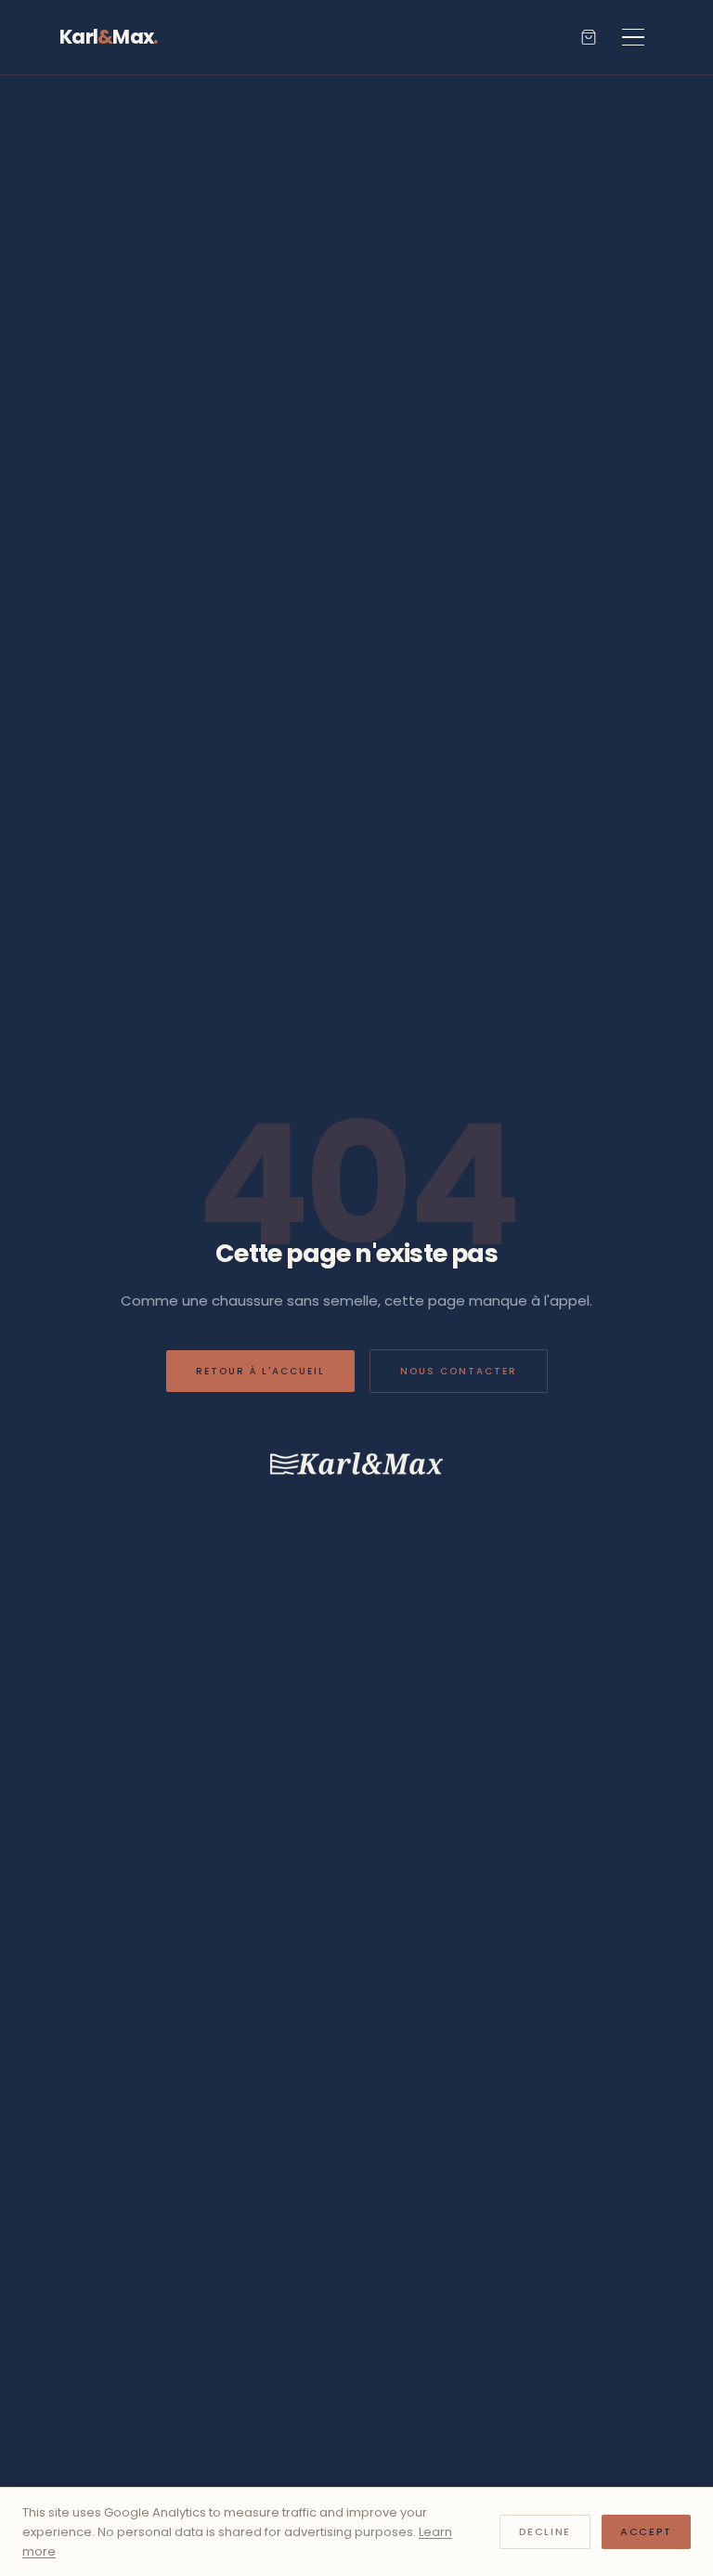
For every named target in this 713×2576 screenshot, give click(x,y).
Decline (545, 2531)
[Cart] (589, 37)
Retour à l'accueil (260, 1371)
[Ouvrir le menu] (633, 37)
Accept (646, 2531)
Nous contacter (459, 1371)
